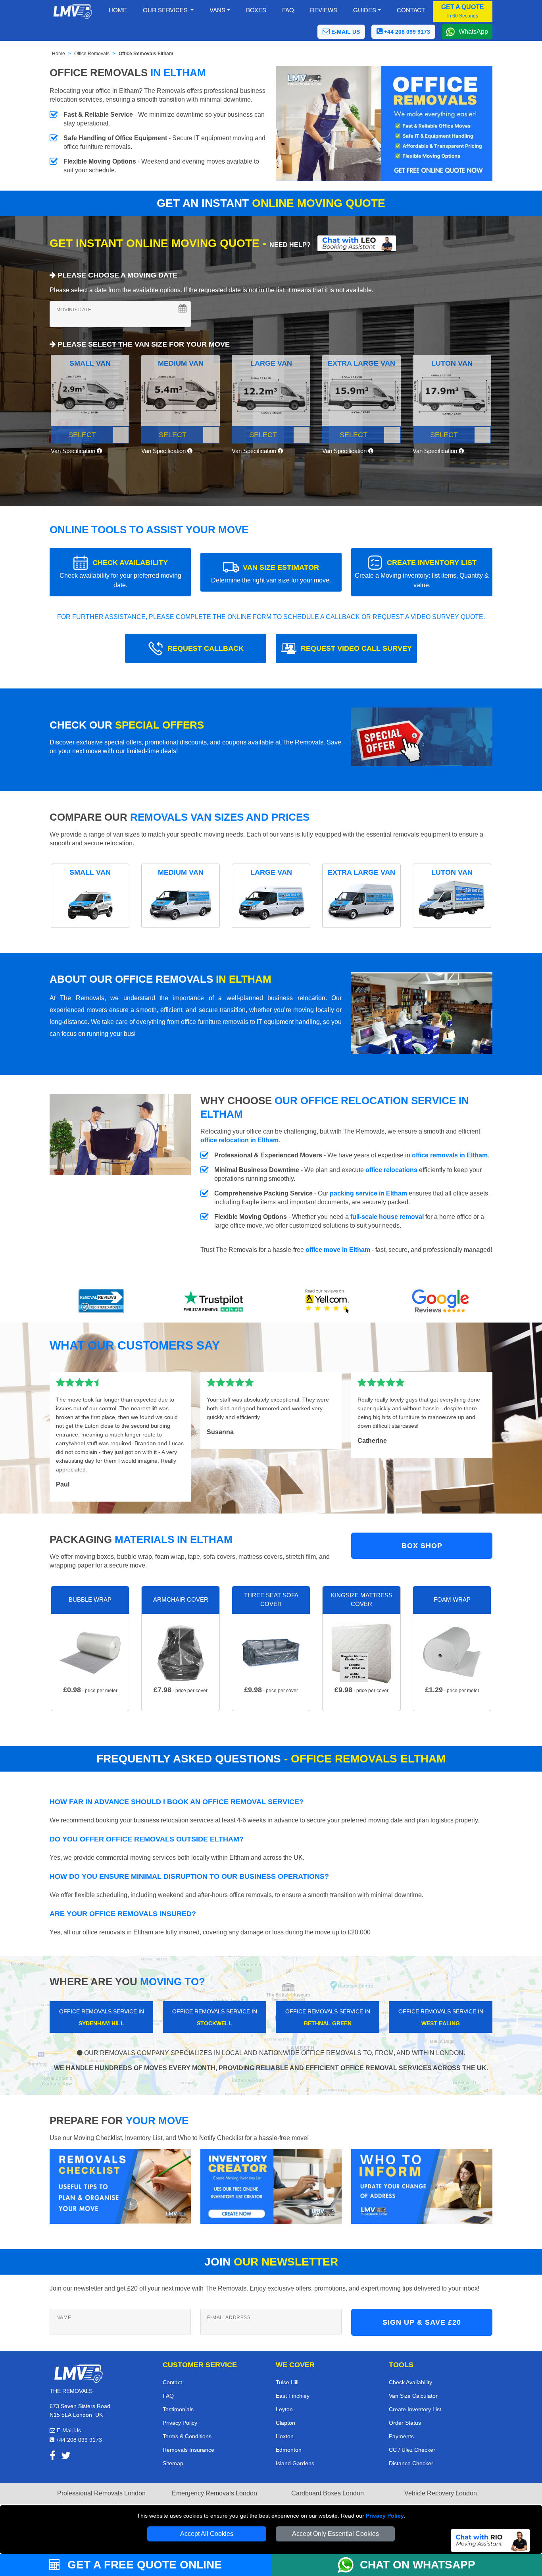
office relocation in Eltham (239, 1140)
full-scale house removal (387, 1217)
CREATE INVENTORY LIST (422, 574)
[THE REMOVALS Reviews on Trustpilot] (215, 1301)
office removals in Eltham (450, 1155)
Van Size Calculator (413, 2396)
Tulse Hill (287, 2382)
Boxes (256, 10)
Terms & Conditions (187, 2436)
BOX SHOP (422, 1546)
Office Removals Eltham (146, 54)
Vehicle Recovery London (441, 2493)
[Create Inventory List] (271, 2186)
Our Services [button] (166, 10)
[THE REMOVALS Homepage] (72, 12)
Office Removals (92, 54)
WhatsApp (473, 32)
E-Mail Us (68, 2430)
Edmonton (289, 2450)
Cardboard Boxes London (328, 2493)
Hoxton (285, 2436)
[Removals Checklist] (120, 2186)
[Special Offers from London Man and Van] (422, 739)
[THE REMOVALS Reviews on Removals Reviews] (101, 1301)
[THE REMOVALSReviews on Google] (441, 1301)
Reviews (324, 10)
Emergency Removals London (214, 2493)
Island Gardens (295, 2463)
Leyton (284, 2409)
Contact (411, 10)
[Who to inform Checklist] (422, 2186)
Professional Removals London (101, 2493)
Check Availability (410, 2382)
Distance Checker (411, 2463)
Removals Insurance (188, 2450)
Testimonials (178, 2409)
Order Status (405, 2423)
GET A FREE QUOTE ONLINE (143, 2565)
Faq (288, 10)
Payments (401, 2436)
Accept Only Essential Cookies (335, 2534)
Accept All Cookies (207, 2534)
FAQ (168, 2396)
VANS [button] (217, 10)
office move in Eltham (339, 1250)
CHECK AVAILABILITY (120, 574)
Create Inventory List (415, 2409)
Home (118, 10)
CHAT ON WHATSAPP (418, 2565)
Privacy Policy (385, 2516)
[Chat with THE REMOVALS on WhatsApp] (349, 2565)
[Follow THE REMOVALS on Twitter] (66, 2457)
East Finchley (293, 2396)
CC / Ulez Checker (412, 2450)
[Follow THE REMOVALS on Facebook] (53, 2457)
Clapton (285, 2423)
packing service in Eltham (368, 1193)
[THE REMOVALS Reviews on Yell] (328, 1301)
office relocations (391, 1170)
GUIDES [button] (365, 10)
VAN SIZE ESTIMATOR (271, 574)
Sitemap (173, 2463)
